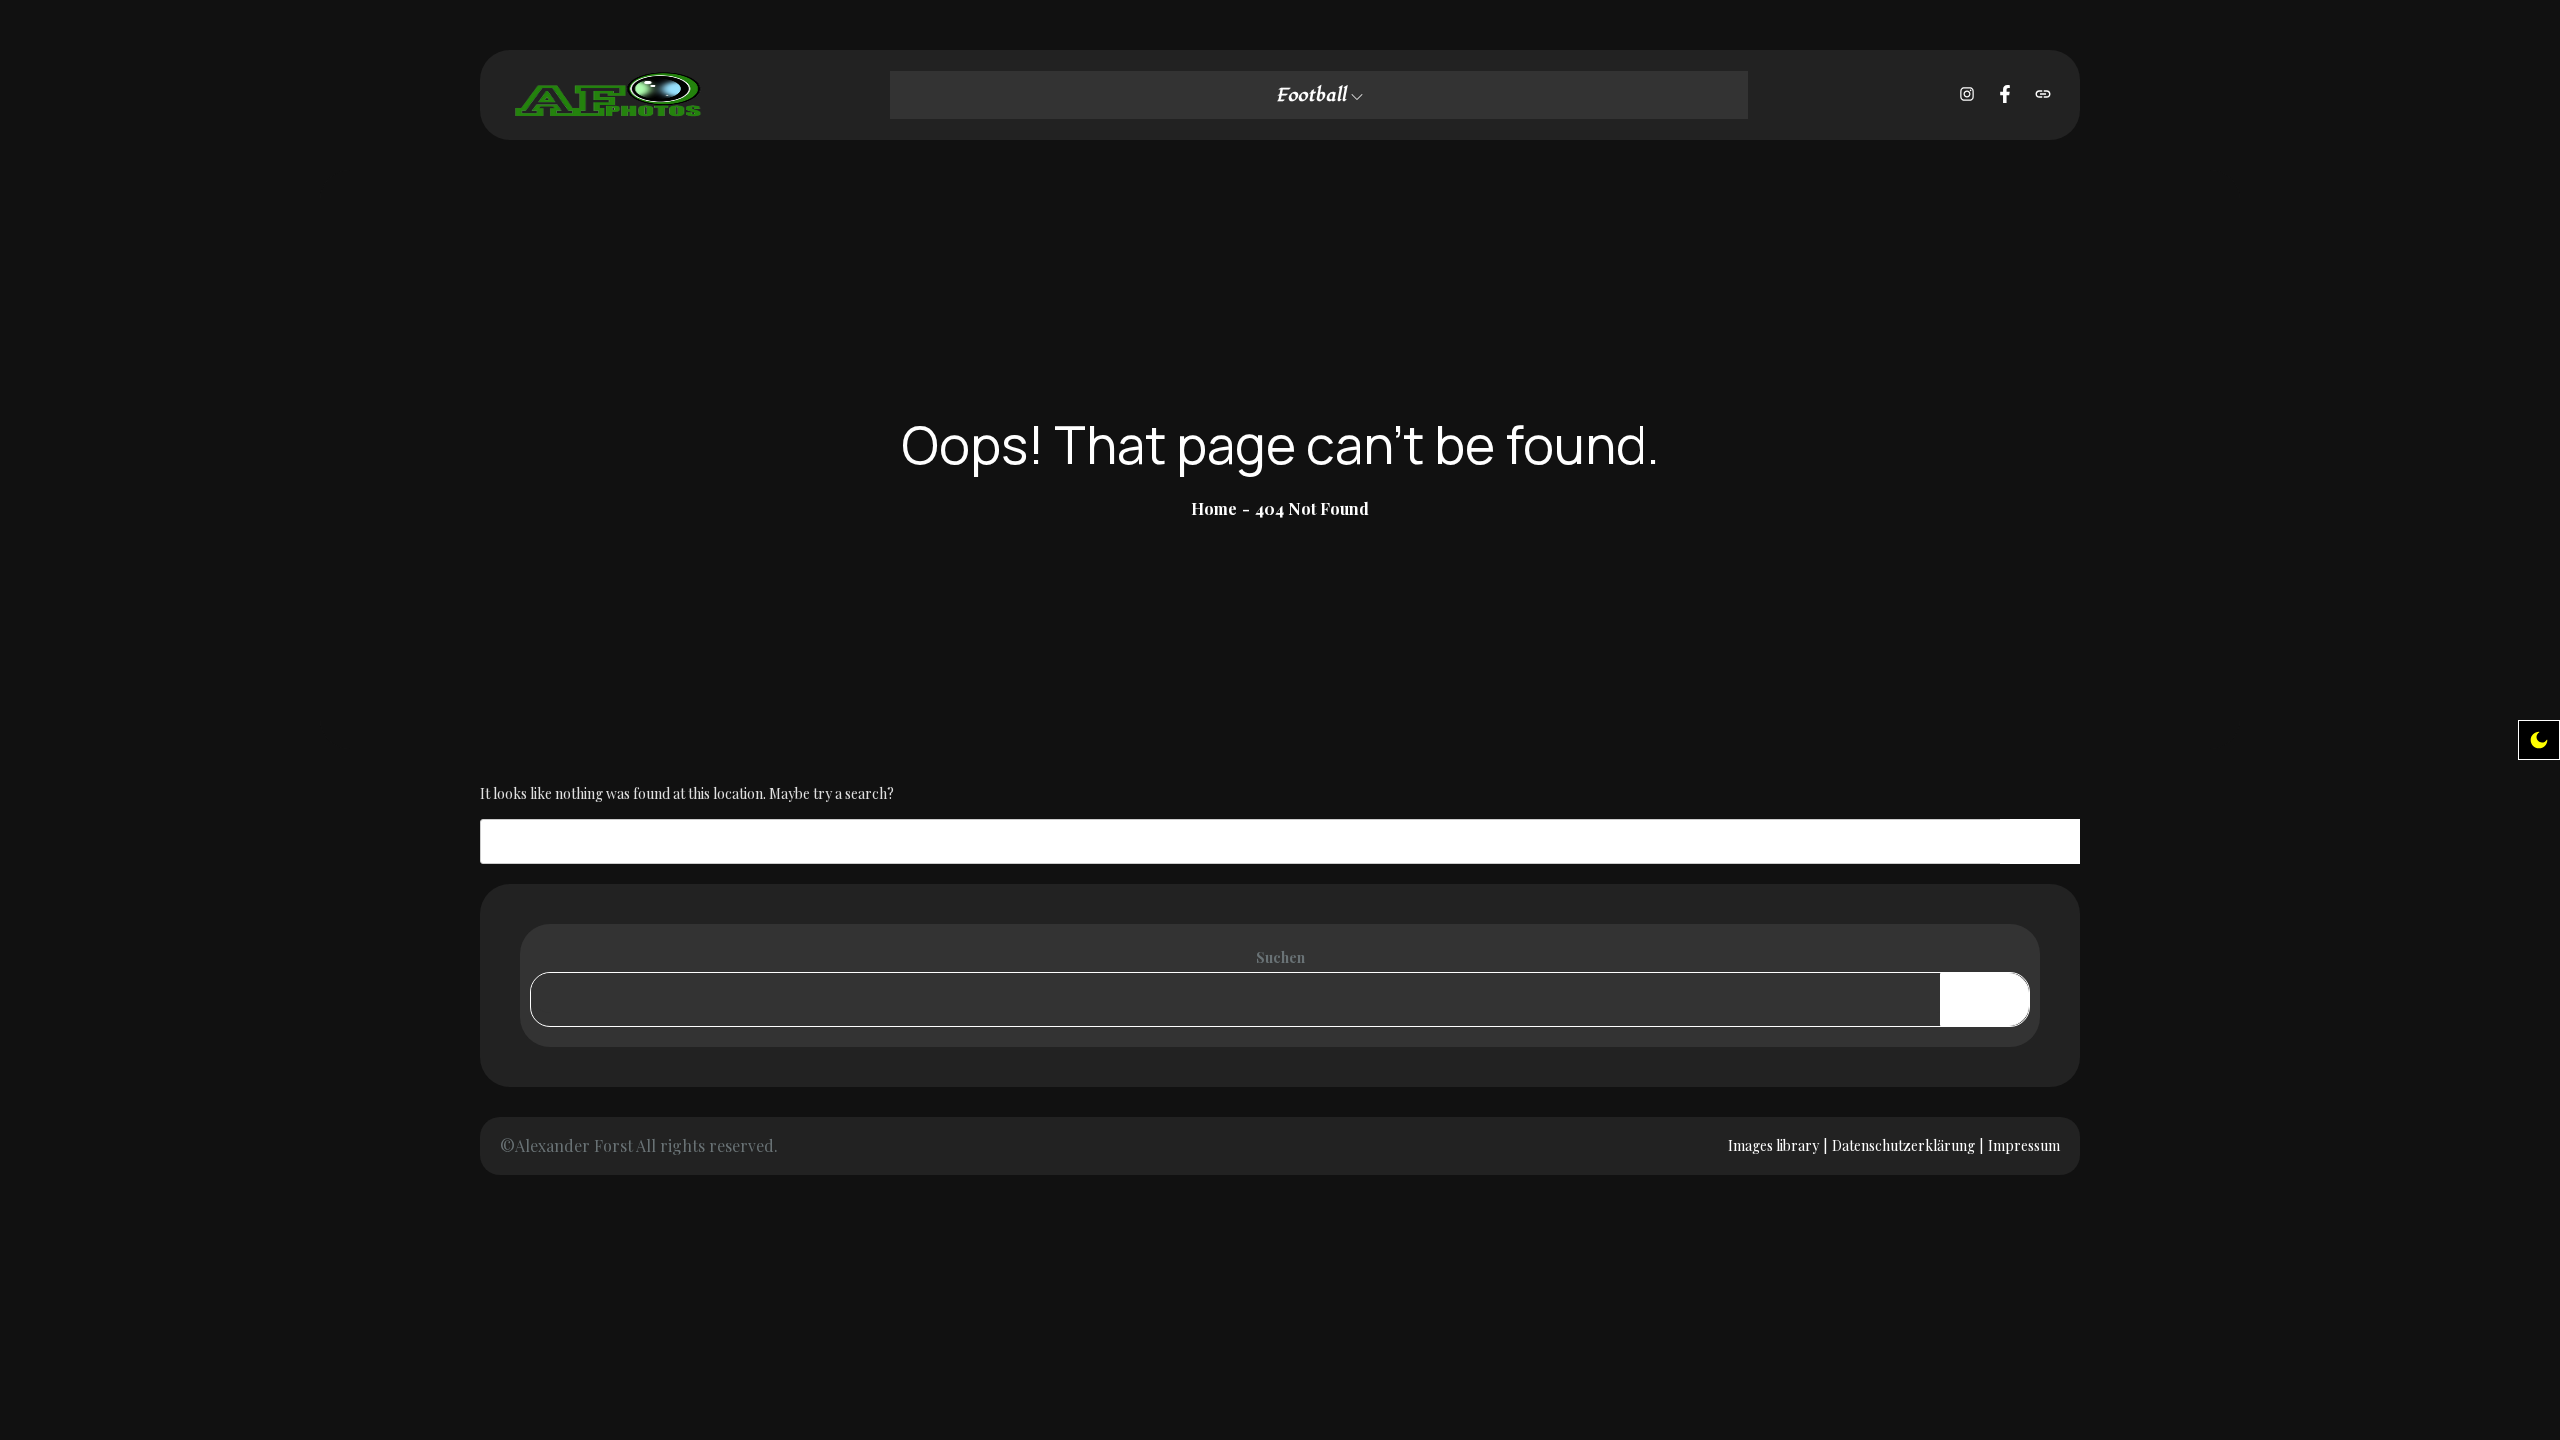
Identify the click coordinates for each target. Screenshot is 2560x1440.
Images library (1773, 1145)
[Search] (2040, 841)
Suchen (1280, 957)
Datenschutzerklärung (1903, 1145)
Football (1311, 95)
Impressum (2024, 1145)
